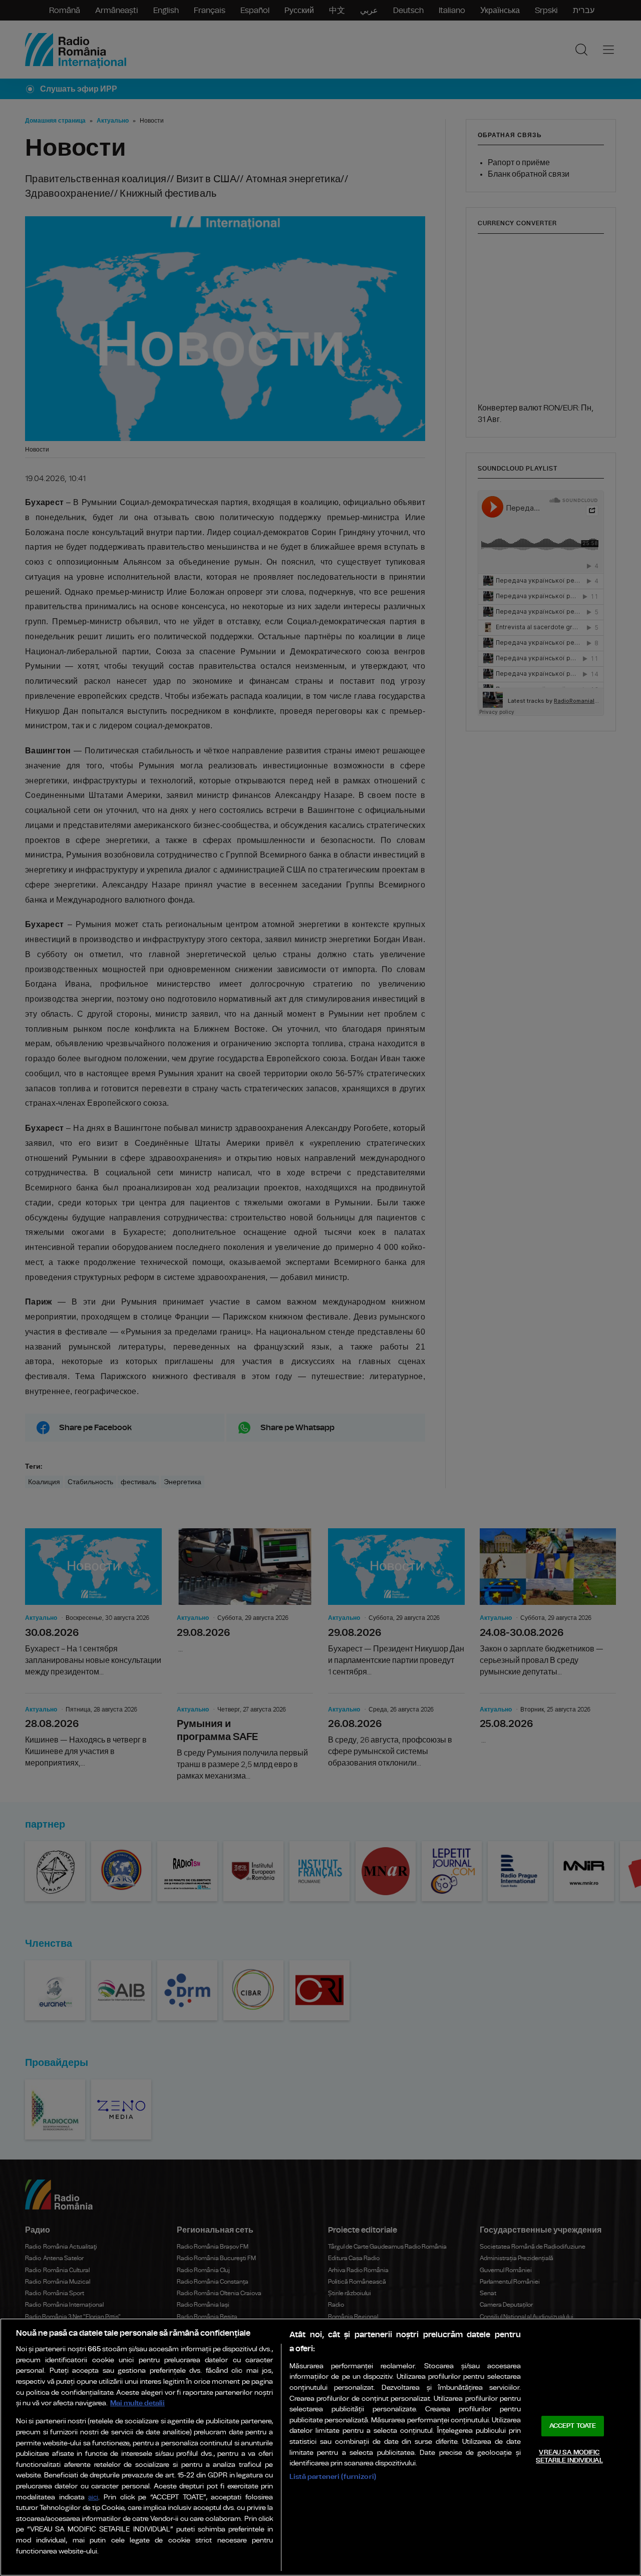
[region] (320, 2447)
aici (93, 2498)
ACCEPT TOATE (573, 2426)
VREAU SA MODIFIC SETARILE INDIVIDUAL (569, 2457)
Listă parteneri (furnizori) (333, 2477)
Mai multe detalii (137, 2403)
